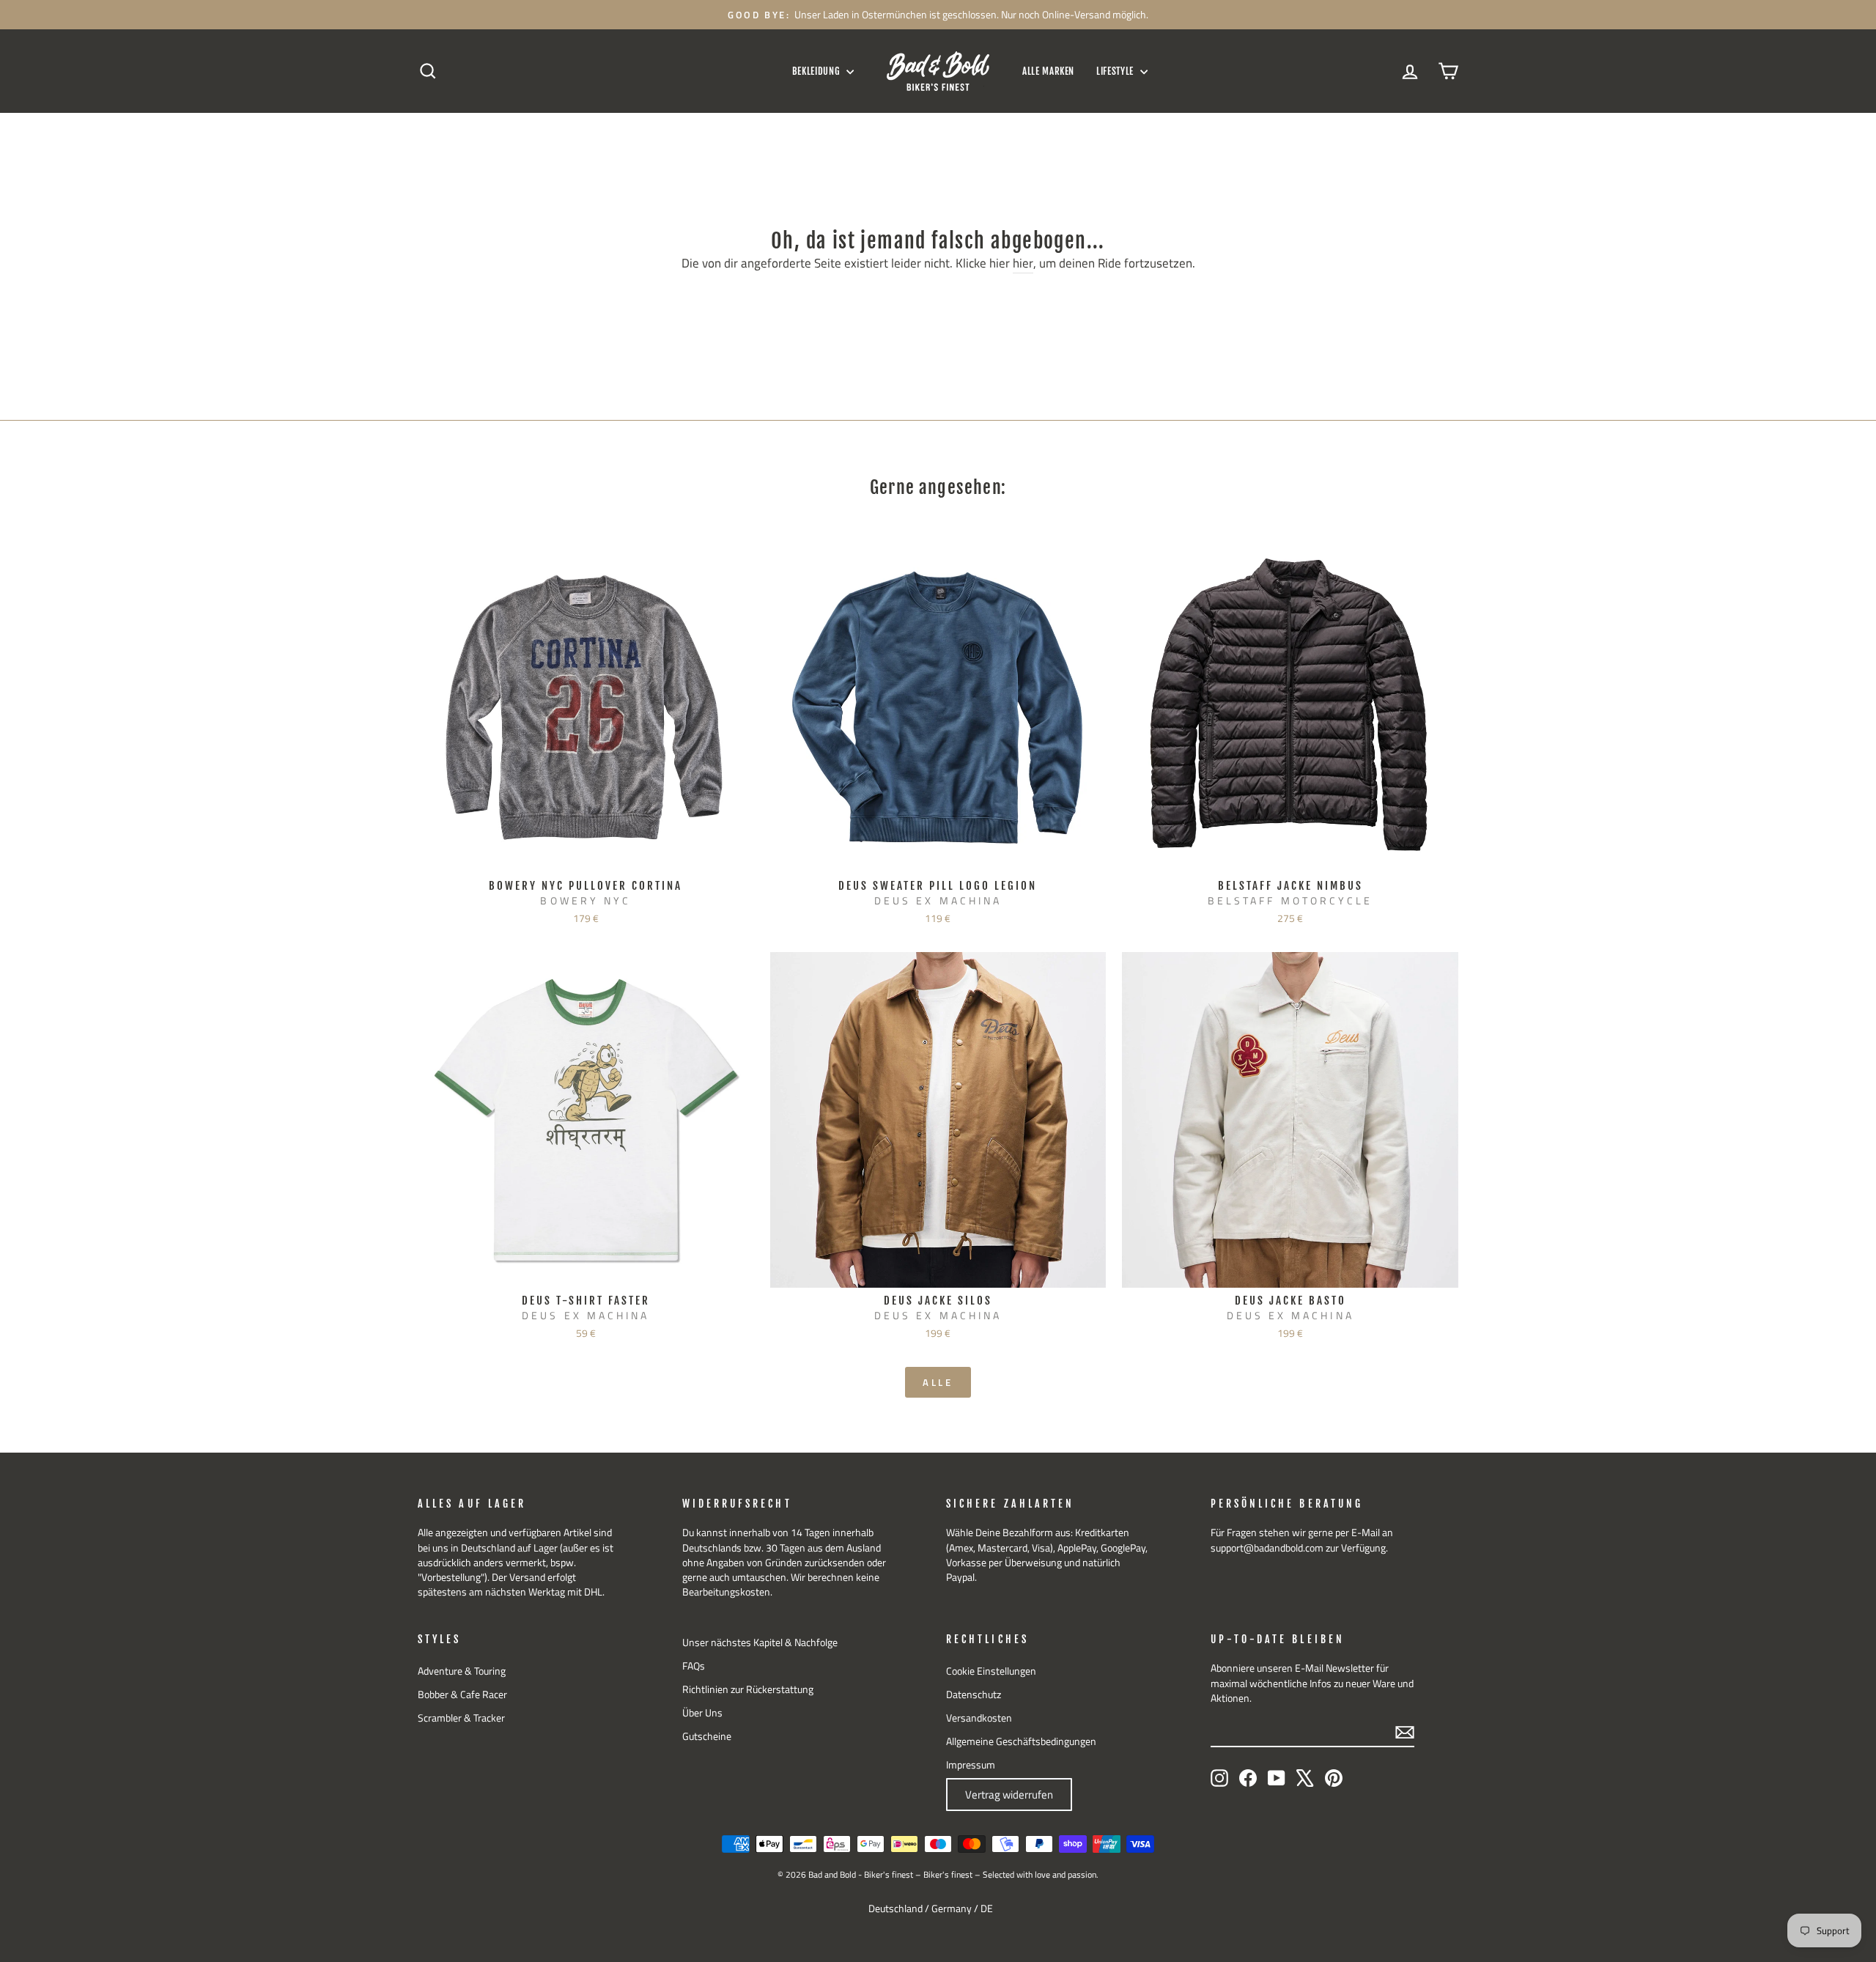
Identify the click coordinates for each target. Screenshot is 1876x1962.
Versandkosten (979, 1718)
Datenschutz (974, 1694)
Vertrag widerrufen (1009, 1795)
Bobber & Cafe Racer (462, 1694)
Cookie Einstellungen (991, 1671)
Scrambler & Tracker (461, 1718)
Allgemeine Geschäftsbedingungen (1021, 1741)
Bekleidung (817, 71)
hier (1023, 264)
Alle (938, 1382)
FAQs (694, 1666)
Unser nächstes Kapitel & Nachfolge (760, 1642)
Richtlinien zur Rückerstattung (748, 1689)
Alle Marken (1048, 71)
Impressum (971, 1765)
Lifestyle (1116, 71)
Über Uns (702, 1713)
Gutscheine (707, 1736)
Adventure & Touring (462, 1671)
